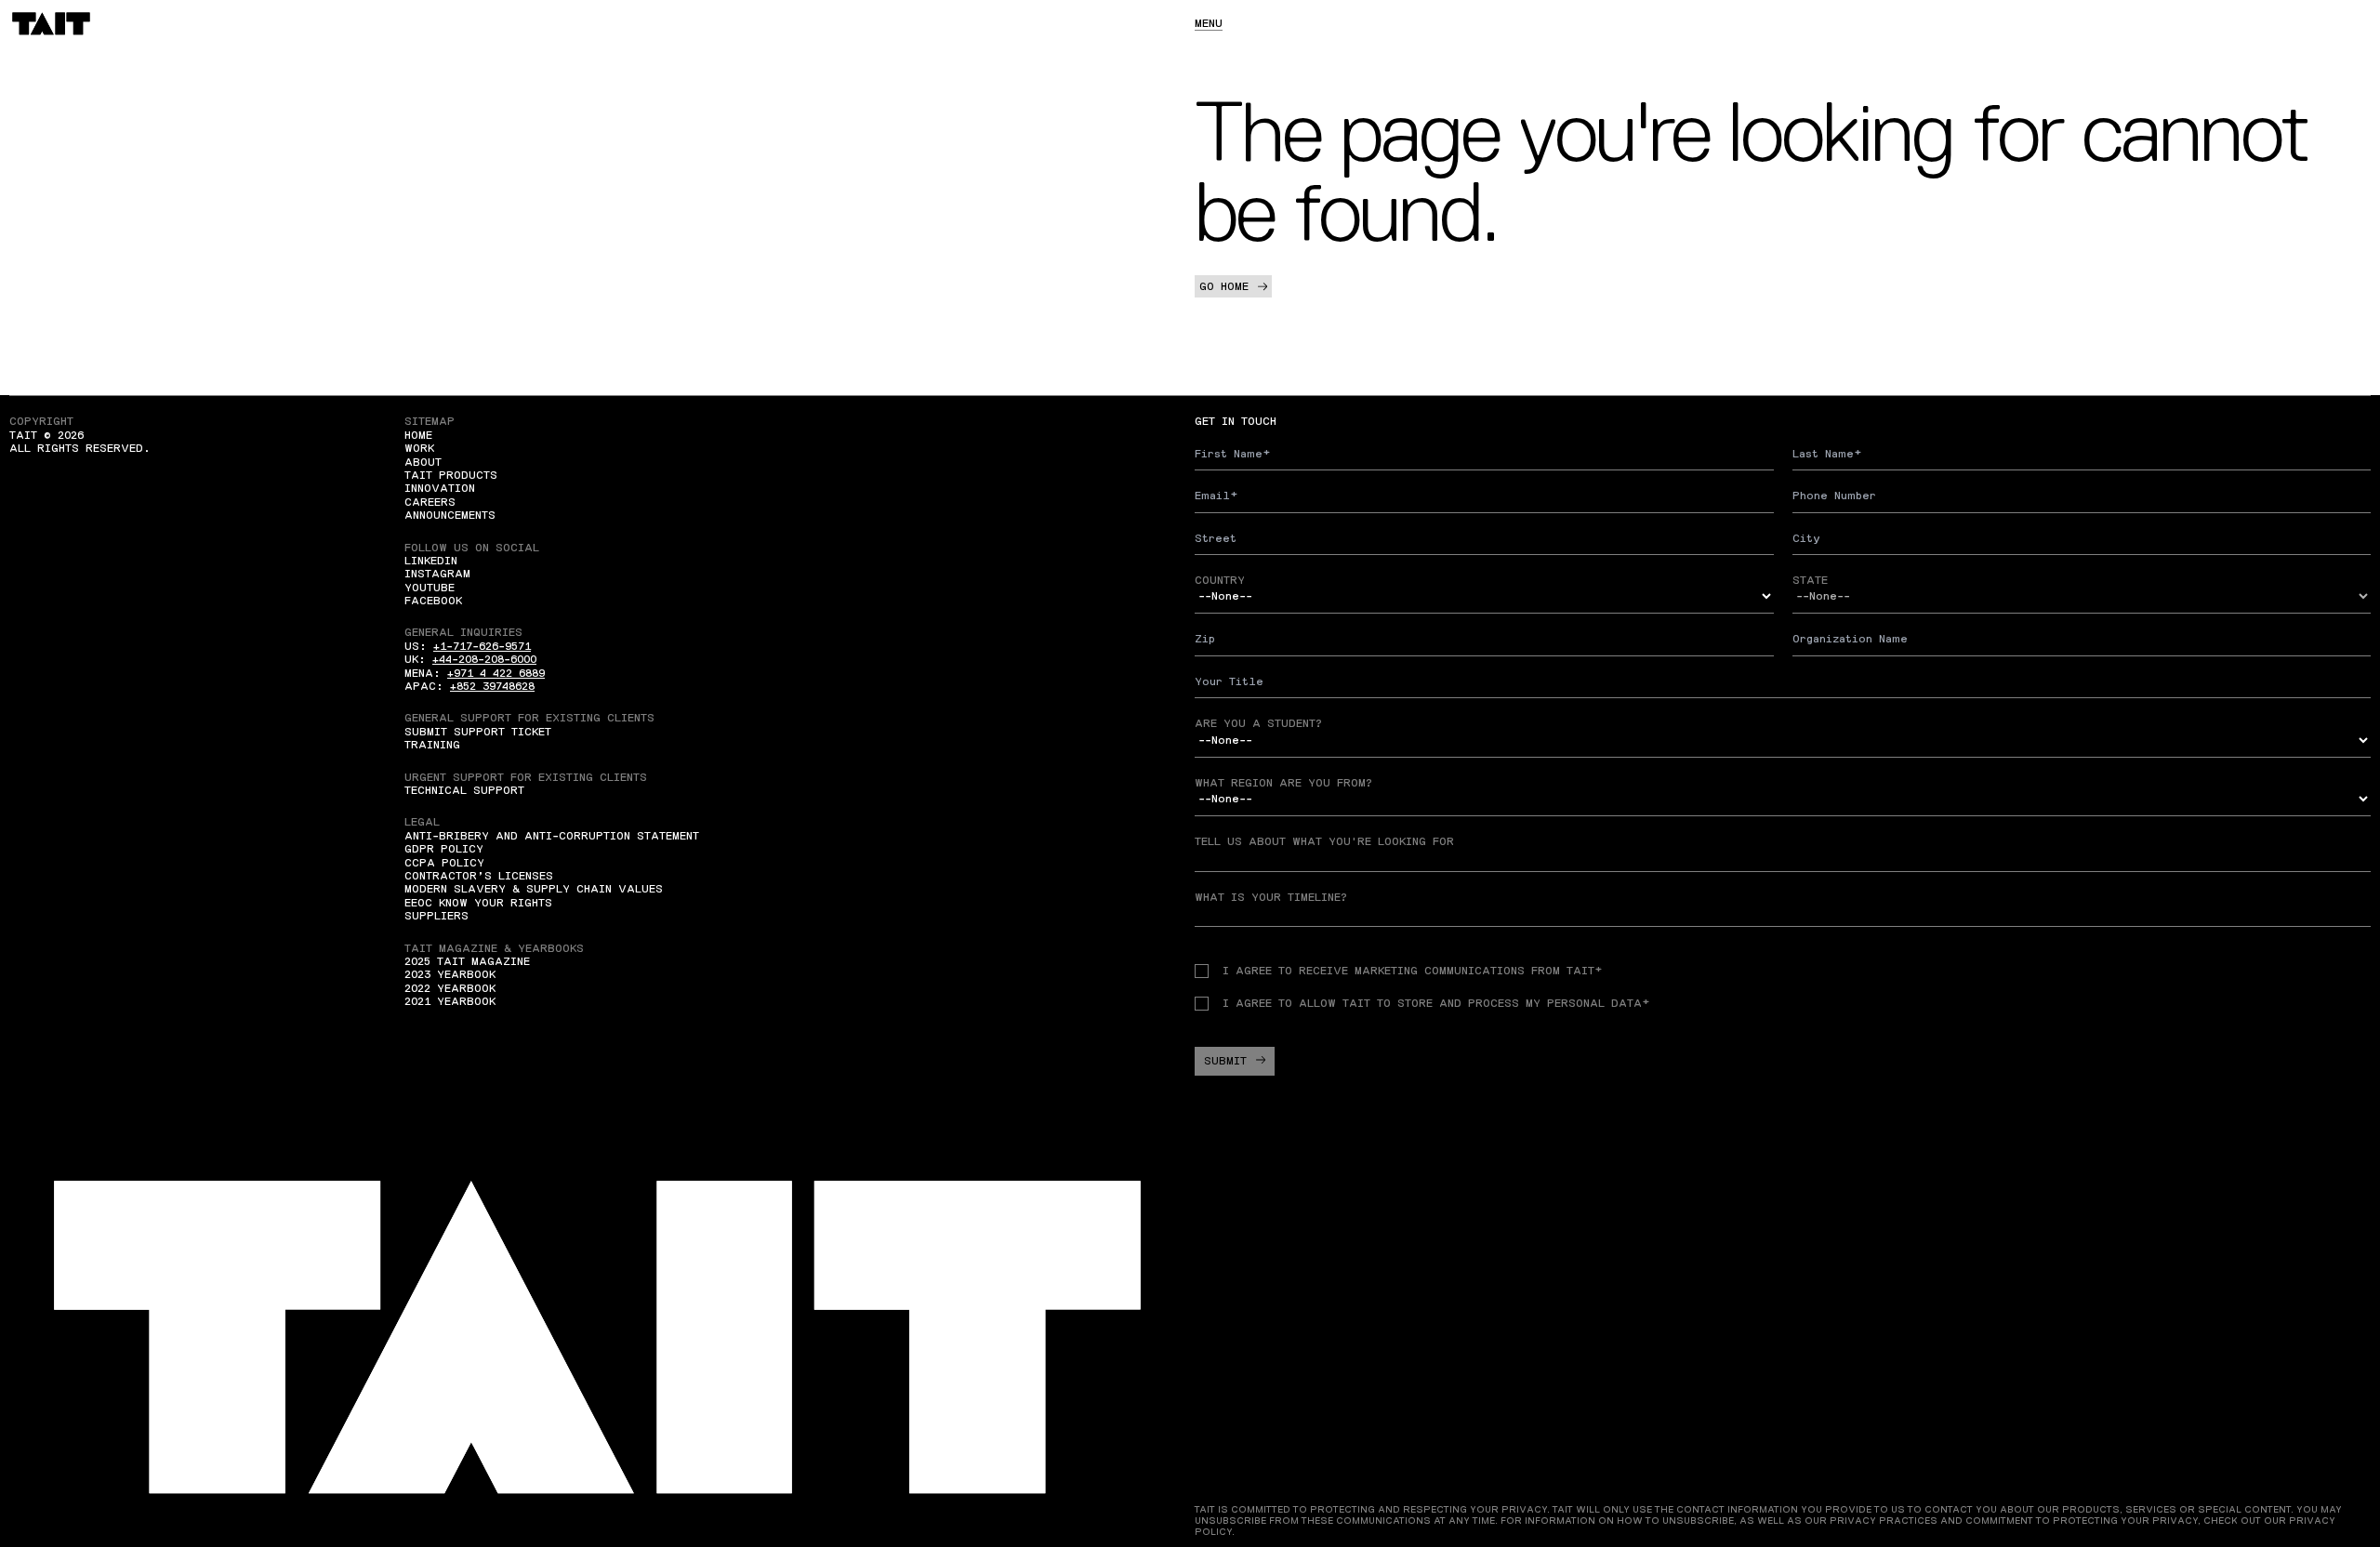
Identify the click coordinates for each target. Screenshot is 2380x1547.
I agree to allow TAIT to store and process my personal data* (1436, 1003)
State (1810, 580)
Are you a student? (1258, 723)
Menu (1209, 23)
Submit (1225, 1061)
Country (1220, 580)
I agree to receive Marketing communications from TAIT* (1412, 971)
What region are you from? (1283, 783)
